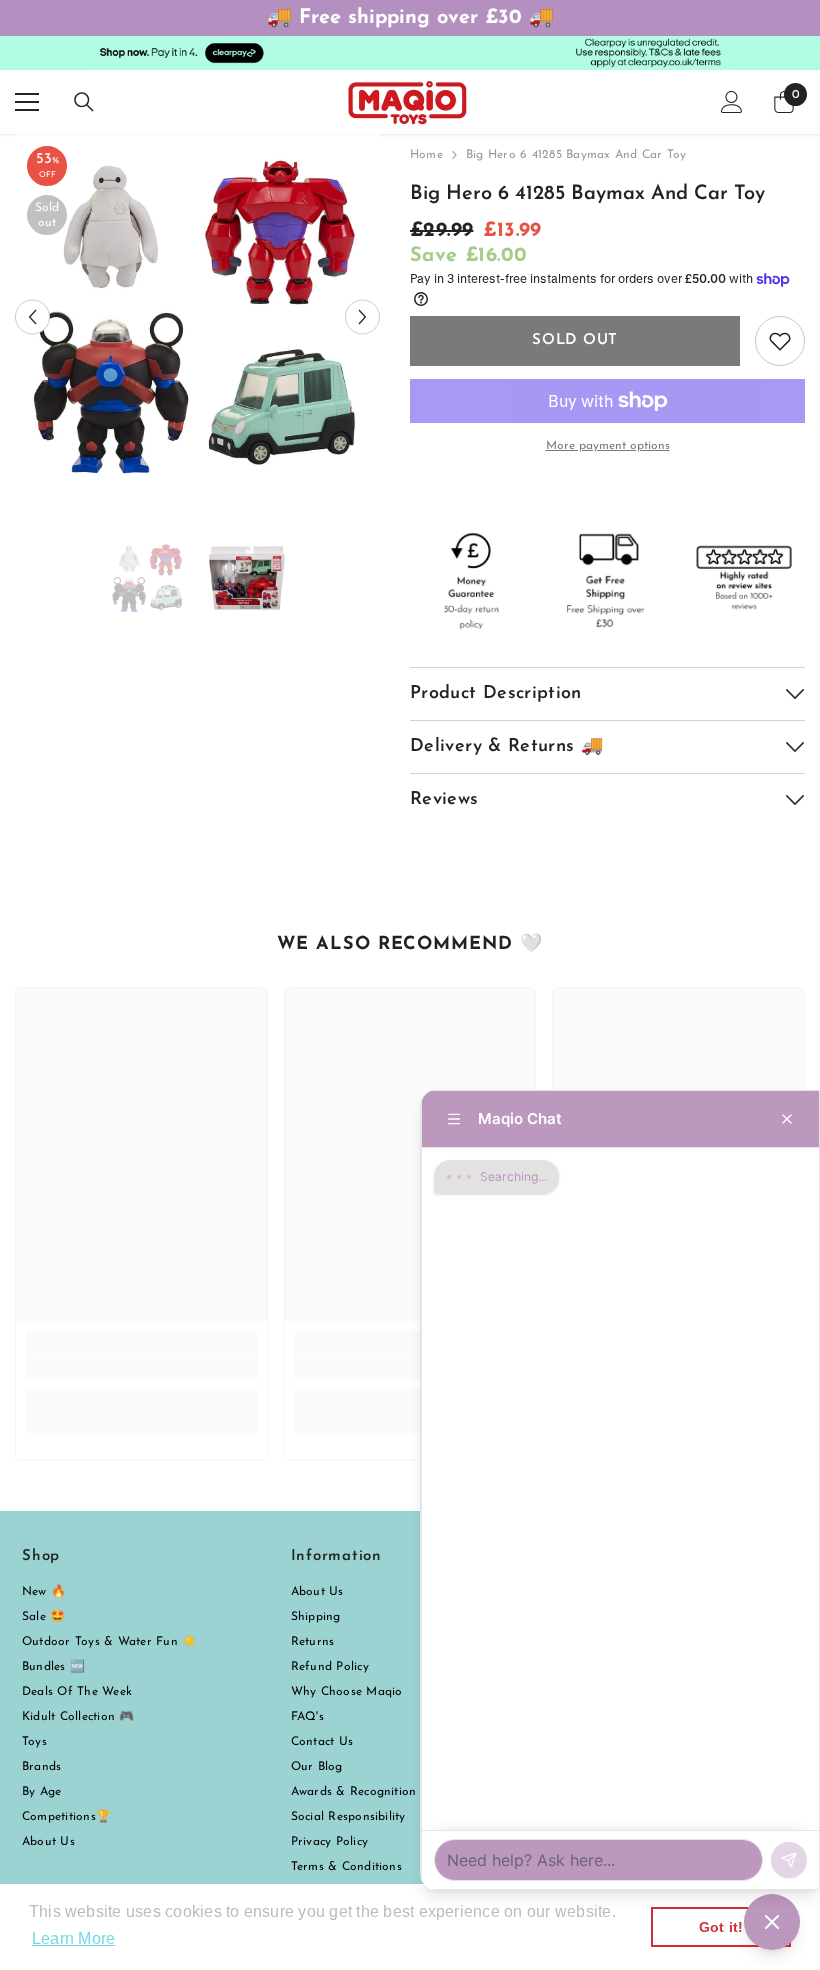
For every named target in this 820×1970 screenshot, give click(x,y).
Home (426, 155)
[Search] (84, 102)
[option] (197, 316)
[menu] (27, 102)
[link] (141, 1368)
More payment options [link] (608, 446)
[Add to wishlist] (780, 341)
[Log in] (732, 102)
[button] (32, 316)
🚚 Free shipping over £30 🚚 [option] (410, 18)
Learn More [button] (73, 1938)
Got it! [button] (721, 1927)
